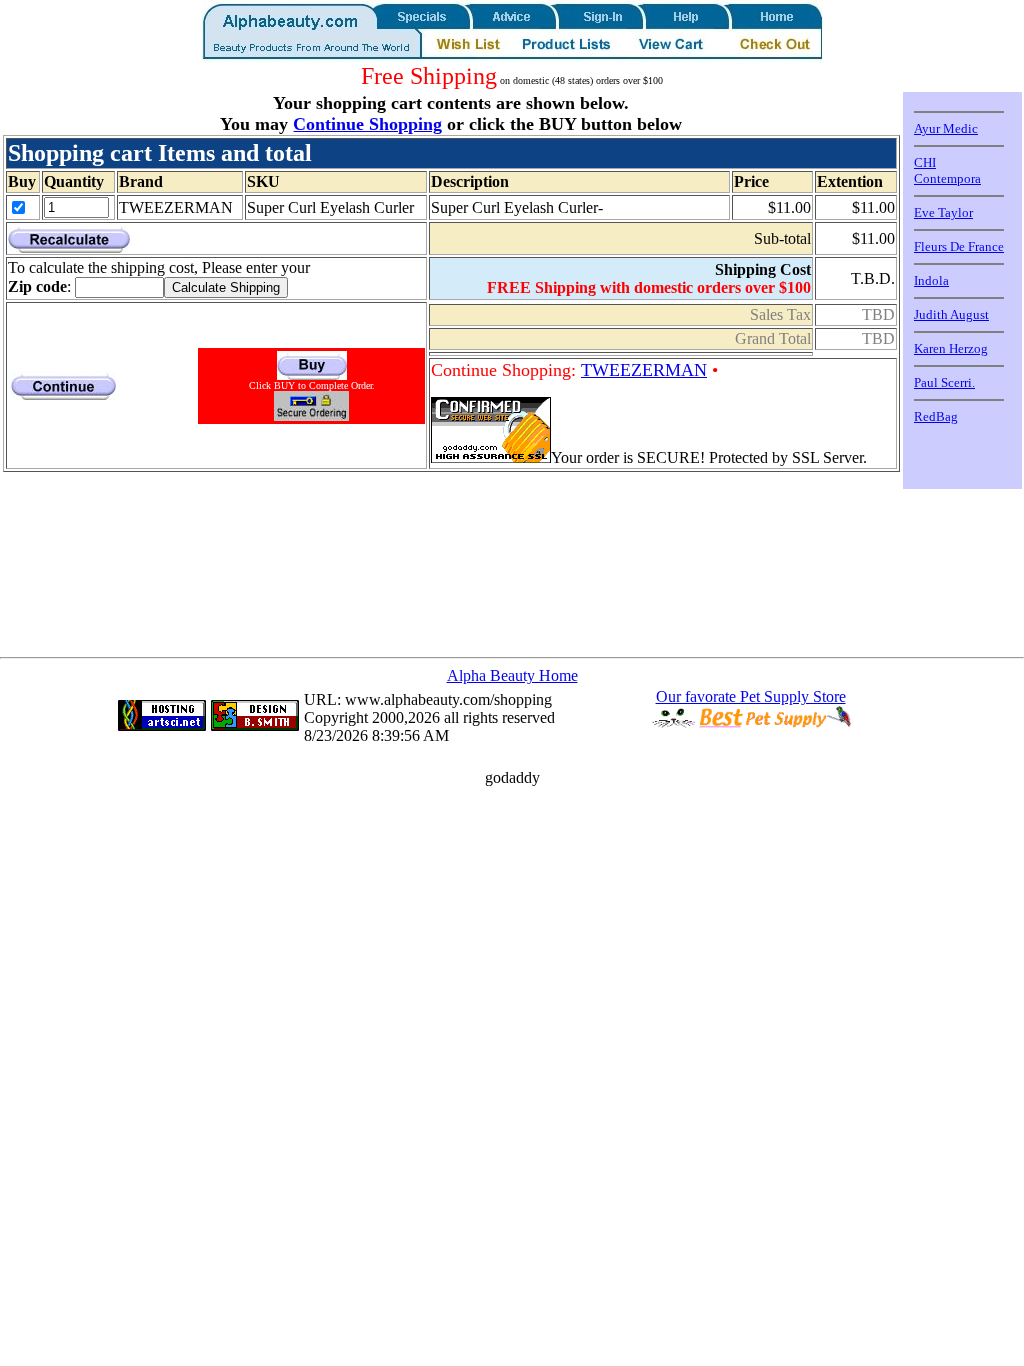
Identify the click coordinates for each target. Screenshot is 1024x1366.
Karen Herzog (951, 348)
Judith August (951, 314)
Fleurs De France (959, 246)
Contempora (947, 178)
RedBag (936, 416)
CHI (925, 162)
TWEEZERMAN (644, 370)
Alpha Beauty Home (512, 675)
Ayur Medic (946, 128)
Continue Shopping (367, 124)
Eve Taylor (943, 212)
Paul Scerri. (944, 382)
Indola (931, 280)
